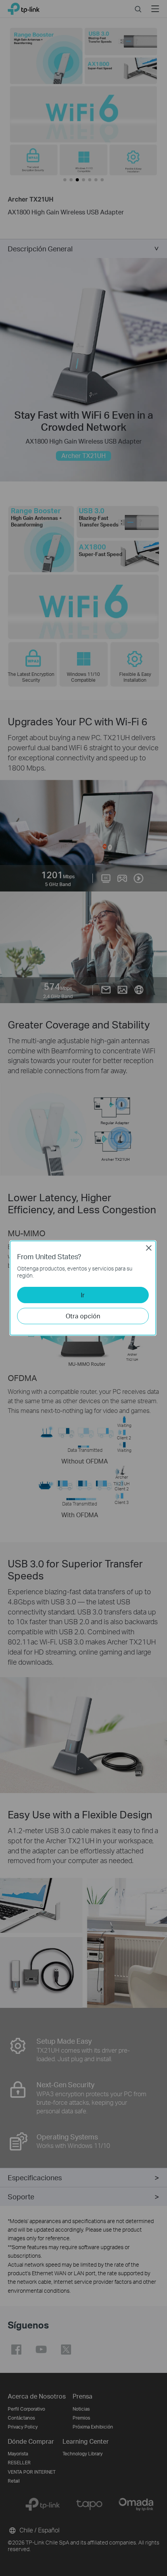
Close (149, 1248)
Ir (83, 1295)
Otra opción (83, 1316)
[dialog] (83, 1288)
